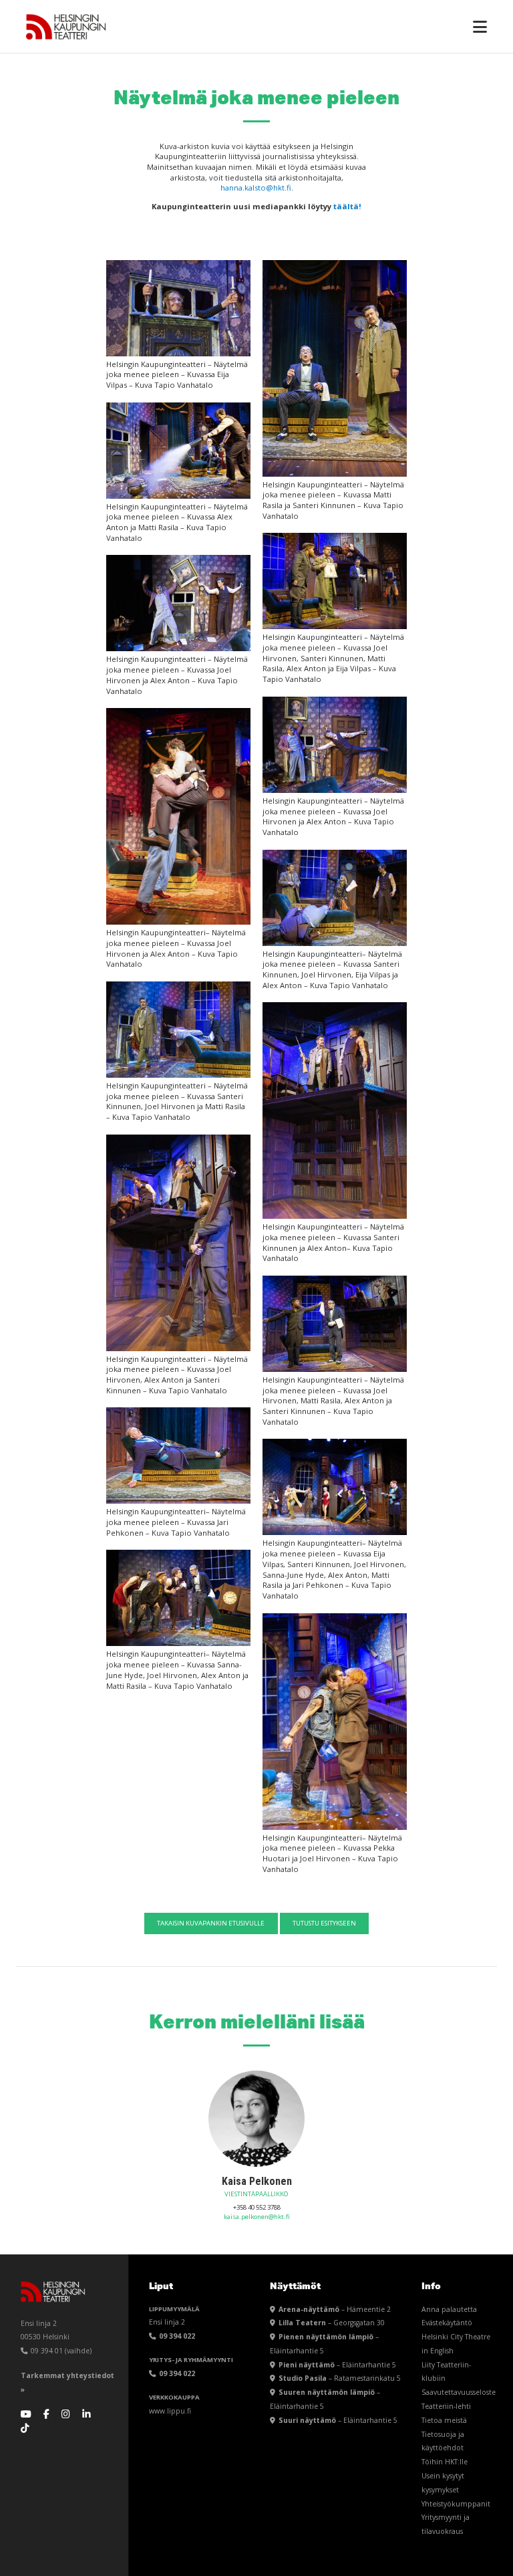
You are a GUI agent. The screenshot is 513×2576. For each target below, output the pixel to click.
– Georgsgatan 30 (332, 2323)
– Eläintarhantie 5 (337, 2365)
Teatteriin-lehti (446, 2406)
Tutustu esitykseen (324, 1923)
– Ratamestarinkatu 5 (340, 2378)
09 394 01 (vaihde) (60, 2351)
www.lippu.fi (170, 2411)
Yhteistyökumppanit (456, 2504)
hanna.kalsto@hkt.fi (256, 188)
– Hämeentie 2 (335, 2309)
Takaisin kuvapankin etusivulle (211, 1923)
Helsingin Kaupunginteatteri (66, 27)
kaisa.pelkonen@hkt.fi (257, 2217)
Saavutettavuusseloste (459, 2392)
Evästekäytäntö (447, 2323)
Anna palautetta (449, 2309)
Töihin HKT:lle (445, 2462)
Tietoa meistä (444, 2420)
